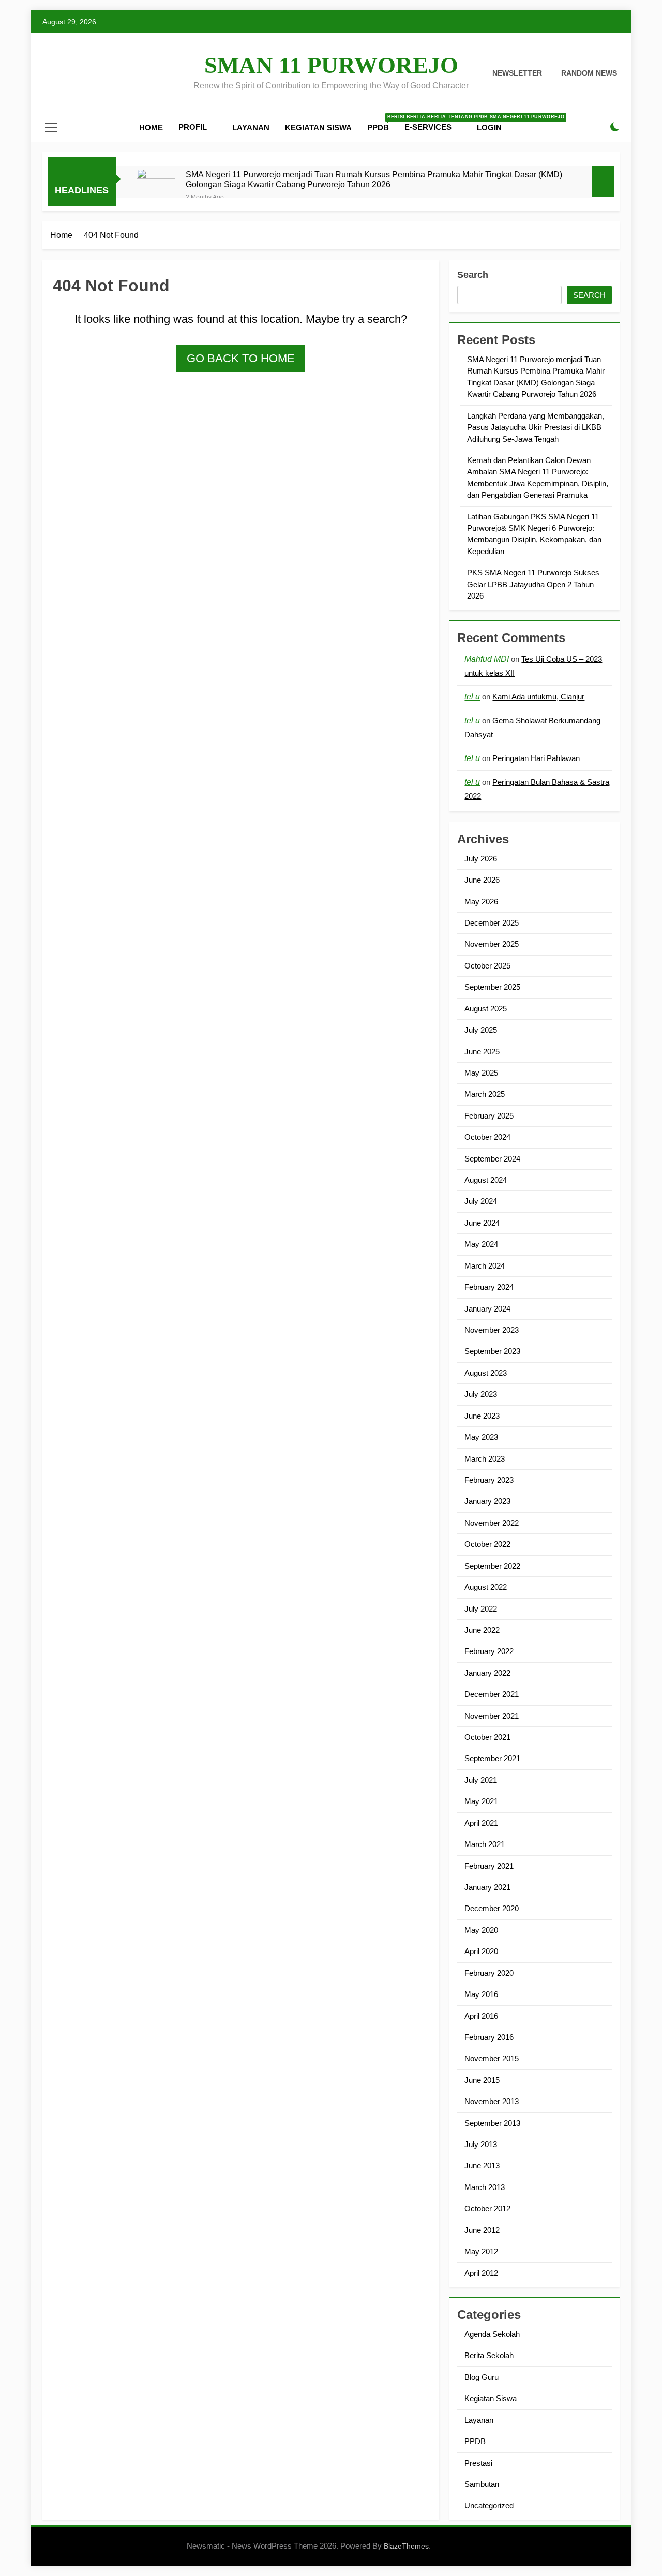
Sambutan (482, 2484)
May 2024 (481, 1244)
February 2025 (489, 1116)
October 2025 (487, 966)
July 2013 (481, 2144)
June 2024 (482, 1223)
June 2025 (482, 1052)
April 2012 (481, 2273)
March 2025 (485, 1094)
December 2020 (492, 1908)
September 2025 (492, 987)
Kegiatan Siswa (318, 128)
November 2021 (492, 1716)
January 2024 (487, 1309)
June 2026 (482, 880)
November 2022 (492, 1523)
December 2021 (492, 1694)
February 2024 (489, 1287)
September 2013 (492, 2123)
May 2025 (481, 1073)
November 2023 (492, 1330)
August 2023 (486, 1373)
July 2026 (481, 859)
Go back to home (241, 358)
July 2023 (481, 1394)
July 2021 (481, 1780)
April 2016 (481, 2016)
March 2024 (485, 1266)
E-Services (428, 127)
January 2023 (487, 1501)
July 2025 (481, 1030)
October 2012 (487, 2208)
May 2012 (481, 2251)
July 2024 (481, 1201)
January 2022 (487, 1673)
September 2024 (492, 1159)
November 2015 (492, 2058)
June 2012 (482, 2230)
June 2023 (482, 1416)
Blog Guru (482, 2377)
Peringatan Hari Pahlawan (536, 758)
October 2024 (487, 1137)
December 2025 (492, 923)
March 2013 (485, 2187)
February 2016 (489, 2037)
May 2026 (481, 902)
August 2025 (486, 1009)
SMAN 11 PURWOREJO (331, 65)
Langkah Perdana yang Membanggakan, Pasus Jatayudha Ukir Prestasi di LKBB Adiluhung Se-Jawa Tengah (536, 427)
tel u (472, 697)
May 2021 (481, 1801)
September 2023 (492, 1351)
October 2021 (487, 1737)
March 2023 (485, 1459)
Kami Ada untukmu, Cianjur (538, 697)
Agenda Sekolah (492, 2334)
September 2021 (492, 1758)
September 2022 (492, 1566)
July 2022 (481, 1609)
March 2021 (485, 1844)
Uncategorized (489, 2505)
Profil (193, 127)
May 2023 (481, 1437)
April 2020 (481, 1951)
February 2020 (489, 1973)
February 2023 (489, 1480)
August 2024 (486, 1180)
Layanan (251, 128)
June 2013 (482, 2165)
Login (489, 128)
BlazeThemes (406, 2546)
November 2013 (492, 2101)
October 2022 (487, 1544)
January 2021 (487, 1887)
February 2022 (489, 1651)
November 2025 (492, 944)
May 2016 (481, 1994)
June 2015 (482, 2080)
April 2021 (481, 1823)
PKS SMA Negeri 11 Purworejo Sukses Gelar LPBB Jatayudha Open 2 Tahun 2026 (533, 584)
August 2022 (486, 1587)
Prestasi (478, 2463)
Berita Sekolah (489, 2355)
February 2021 (489, 1866)
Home (151, 128)
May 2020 (481, 1930)
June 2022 (482, 1630)
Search (473, 275)
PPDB (382, 123)
